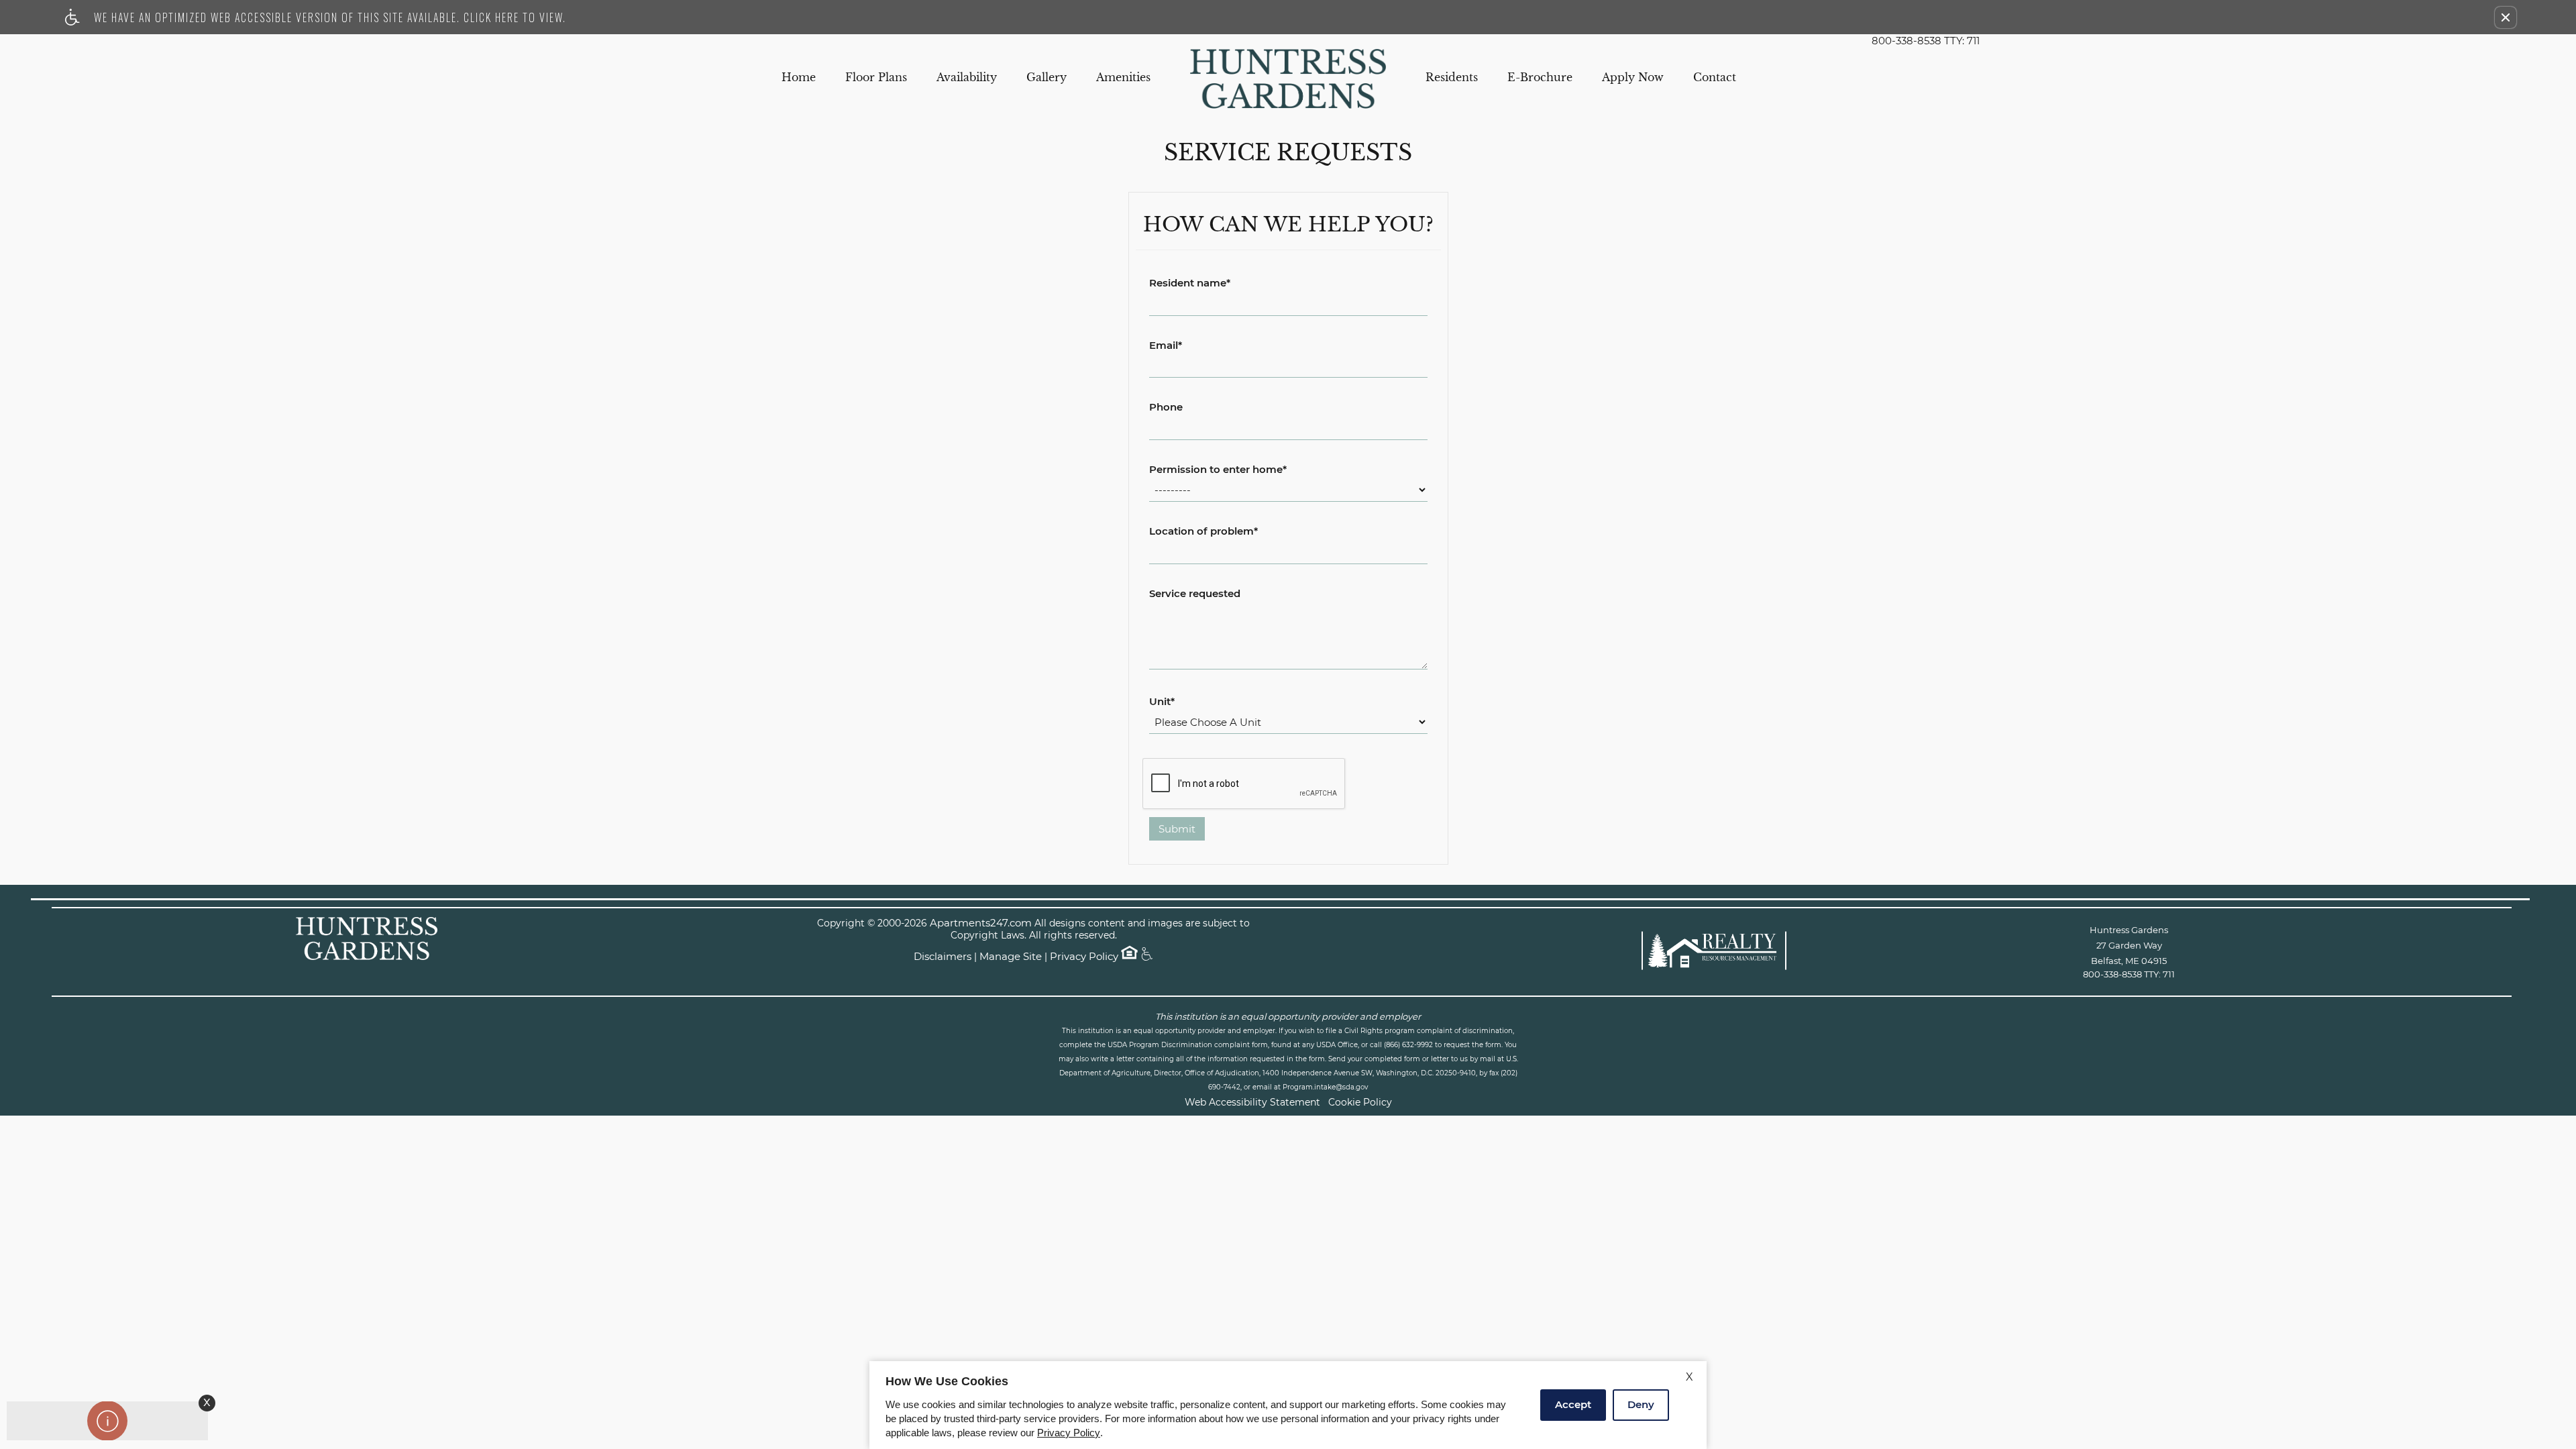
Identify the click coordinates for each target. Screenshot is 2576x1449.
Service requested (1195, 594)
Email (1166, 346)
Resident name (1190, 283)
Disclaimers (943, 957)
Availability (967, 77)
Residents (1452, 77)
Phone (1166, 408)
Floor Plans (876, 77)
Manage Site (1011, 957)
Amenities (1123, 77)
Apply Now (1633, 77)
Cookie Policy (1360, 1102)
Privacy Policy (1084, 957)
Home (799, 77)
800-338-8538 (1926, 41)
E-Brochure (1540, 77)
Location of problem (1203, 532)
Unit (1162, 702)
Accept (1573, 1404)
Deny (1641, 1404)
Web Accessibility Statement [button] (1252, 1102)
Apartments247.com (981, 923)
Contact (1715, 77)
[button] (2506, 17)
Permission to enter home (1218, 470)
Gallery (1046, 77)
